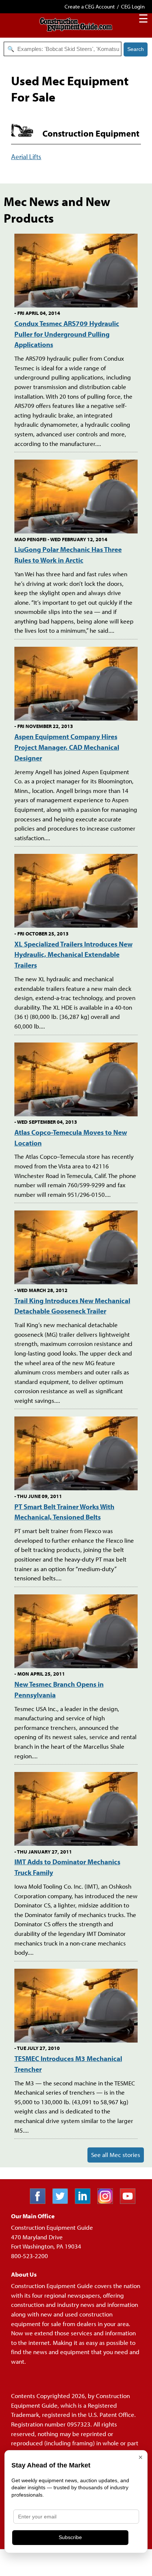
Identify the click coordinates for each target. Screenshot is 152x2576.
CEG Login (133, 6)
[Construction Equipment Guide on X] (63, 2201)
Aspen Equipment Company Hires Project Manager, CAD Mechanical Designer (67, 747)
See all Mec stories (116, 2155)
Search (136, 49)
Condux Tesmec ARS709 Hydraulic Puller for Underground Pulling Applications (67, 334)
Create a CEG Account (90, 6)
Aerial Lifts (26, 156)
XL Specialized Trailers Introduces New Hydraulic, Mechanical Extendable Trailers (73, 954)
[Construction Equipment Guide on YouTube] (130, 2201)
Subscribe (70, 2537)
